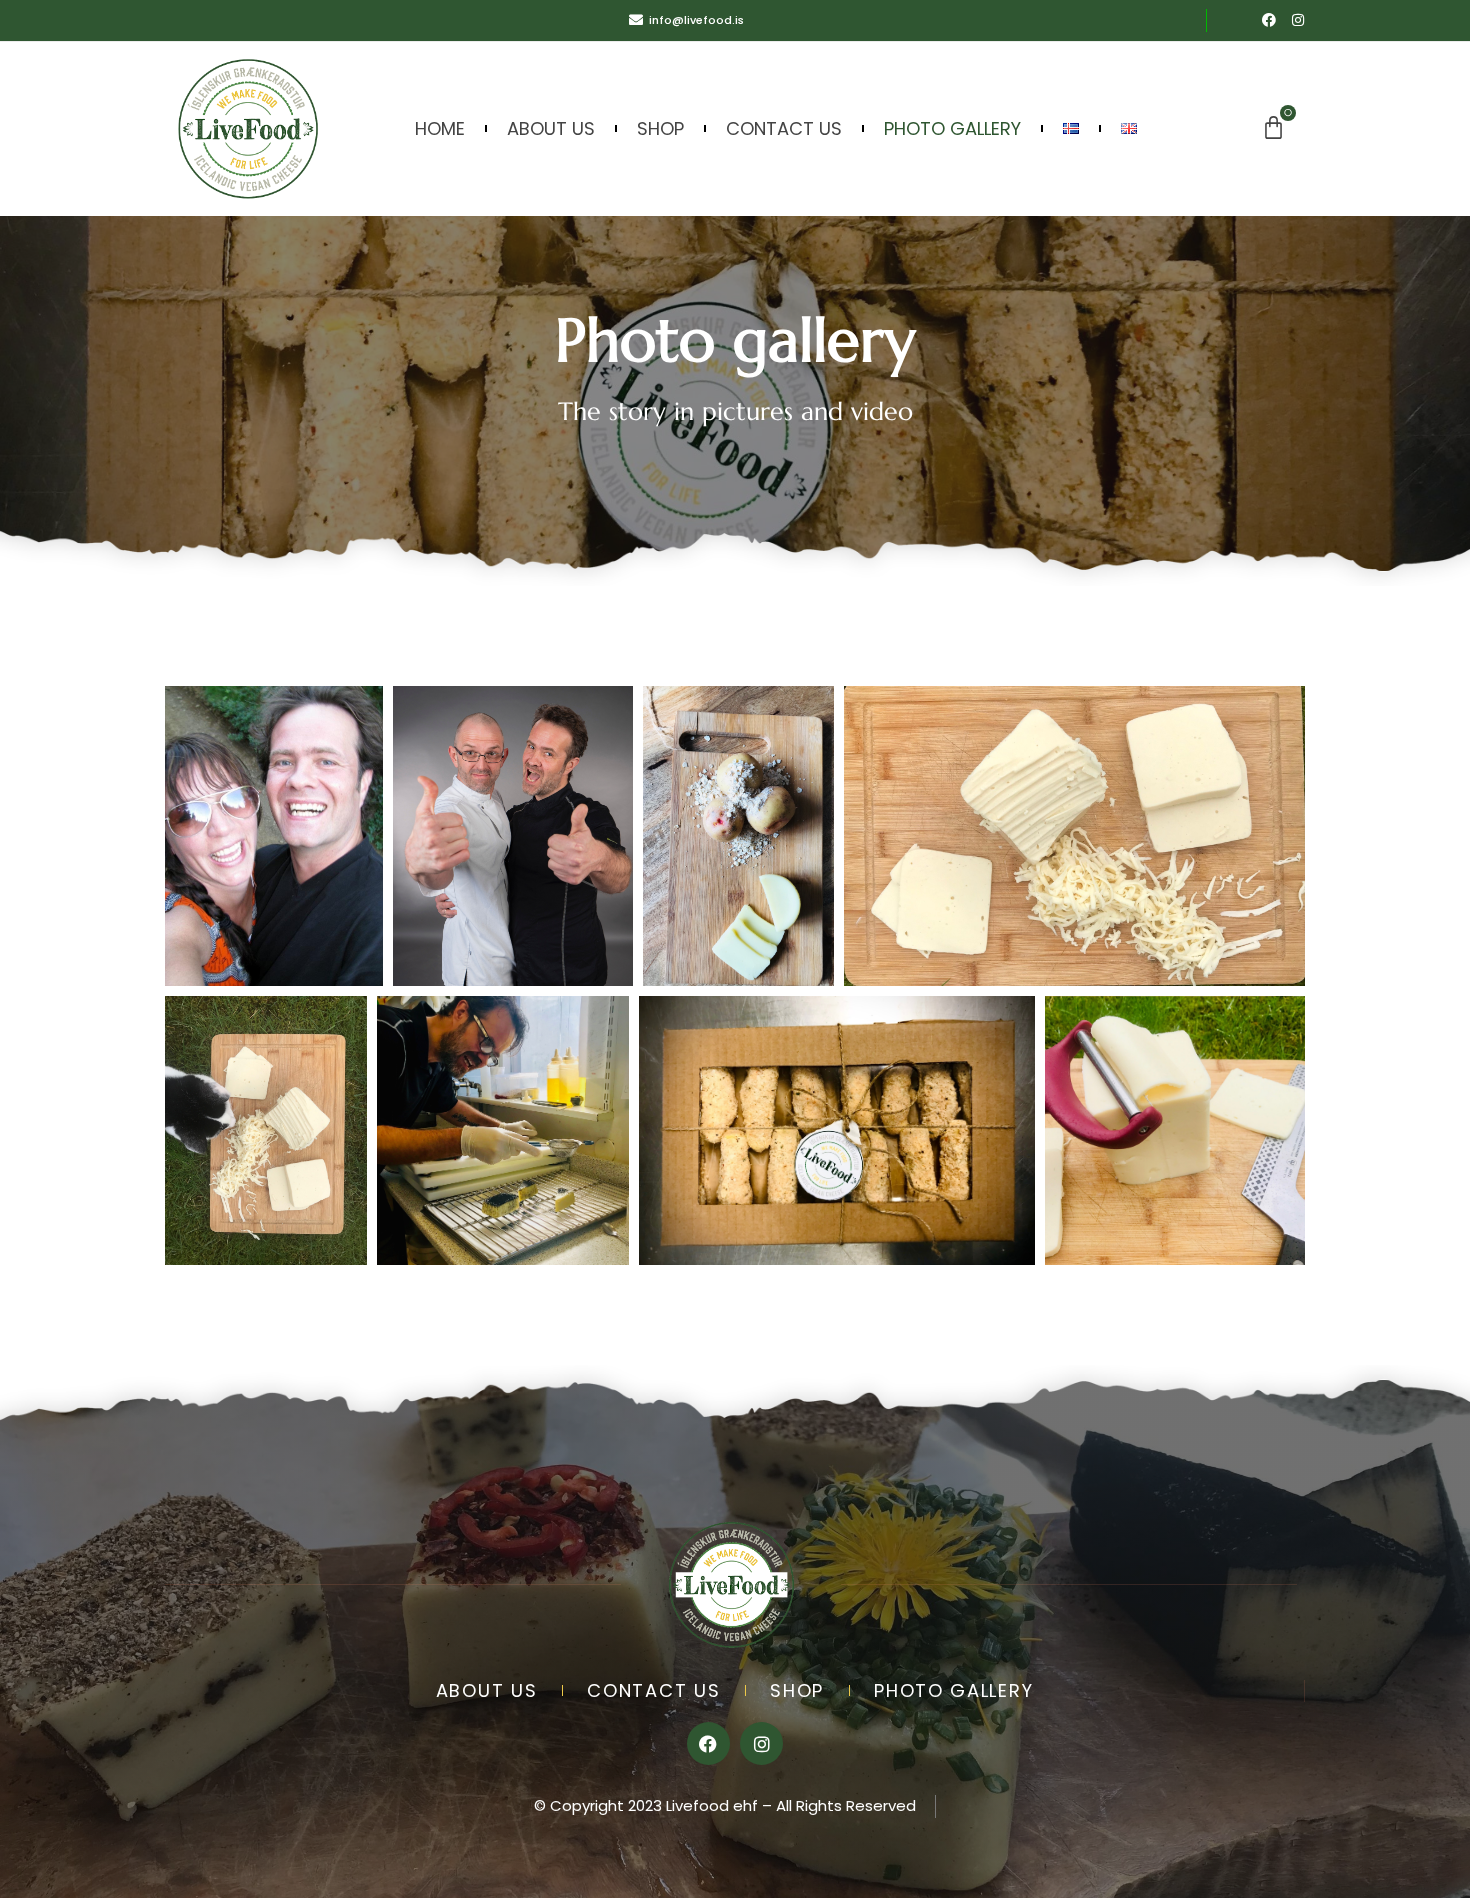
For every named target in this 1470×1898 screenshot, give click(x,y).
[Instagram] (1298, 20)
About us (551, 129)
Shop (660, 129)
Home (440, 129)
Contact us (784, 129)
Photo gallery (952, 129)
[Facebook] (1269, 20)
